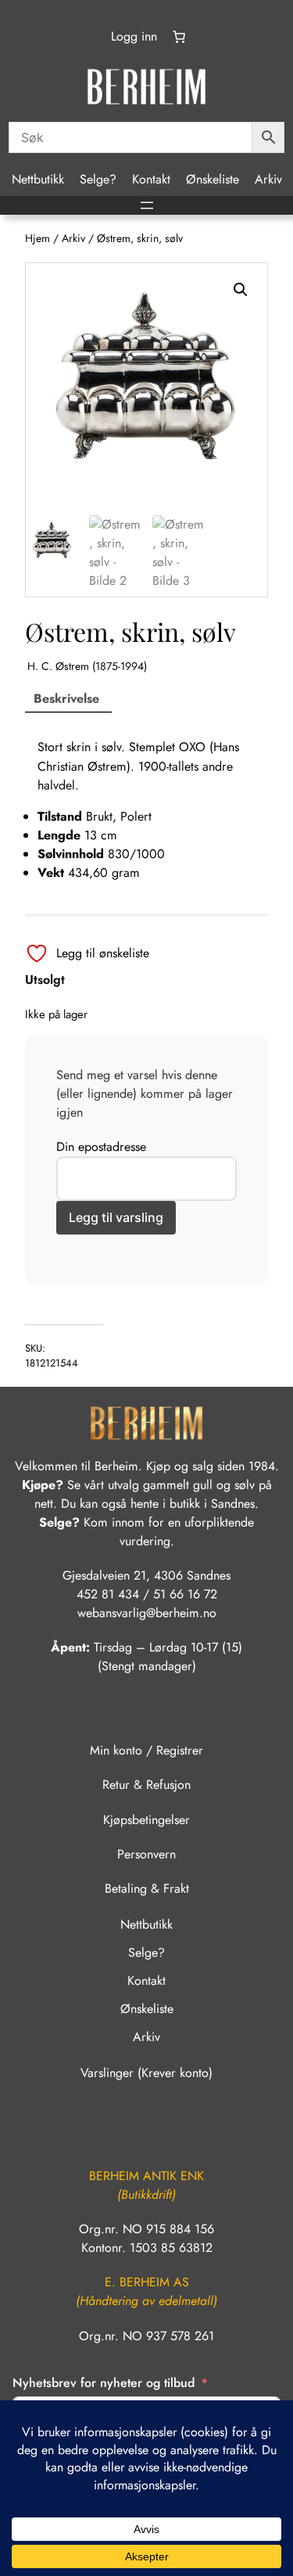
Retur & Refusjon (146, 1785)
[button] (241, 290)
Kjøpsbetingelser (146, 1820)
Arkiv (73, 238)
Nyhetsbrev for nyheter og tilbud (104, 2383)
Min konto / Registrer (146, 1750)
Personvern (146, 1854)
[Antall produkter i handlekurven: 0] (179, 37)
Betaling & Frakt (147, 1888)
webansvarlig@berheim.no (147, 1613)
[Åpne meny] (147, 205)
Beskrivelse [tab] (66, 698)
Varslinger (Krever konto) (146, 2073)
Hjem (38, 238)
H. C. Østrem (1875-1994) (87, 666)
